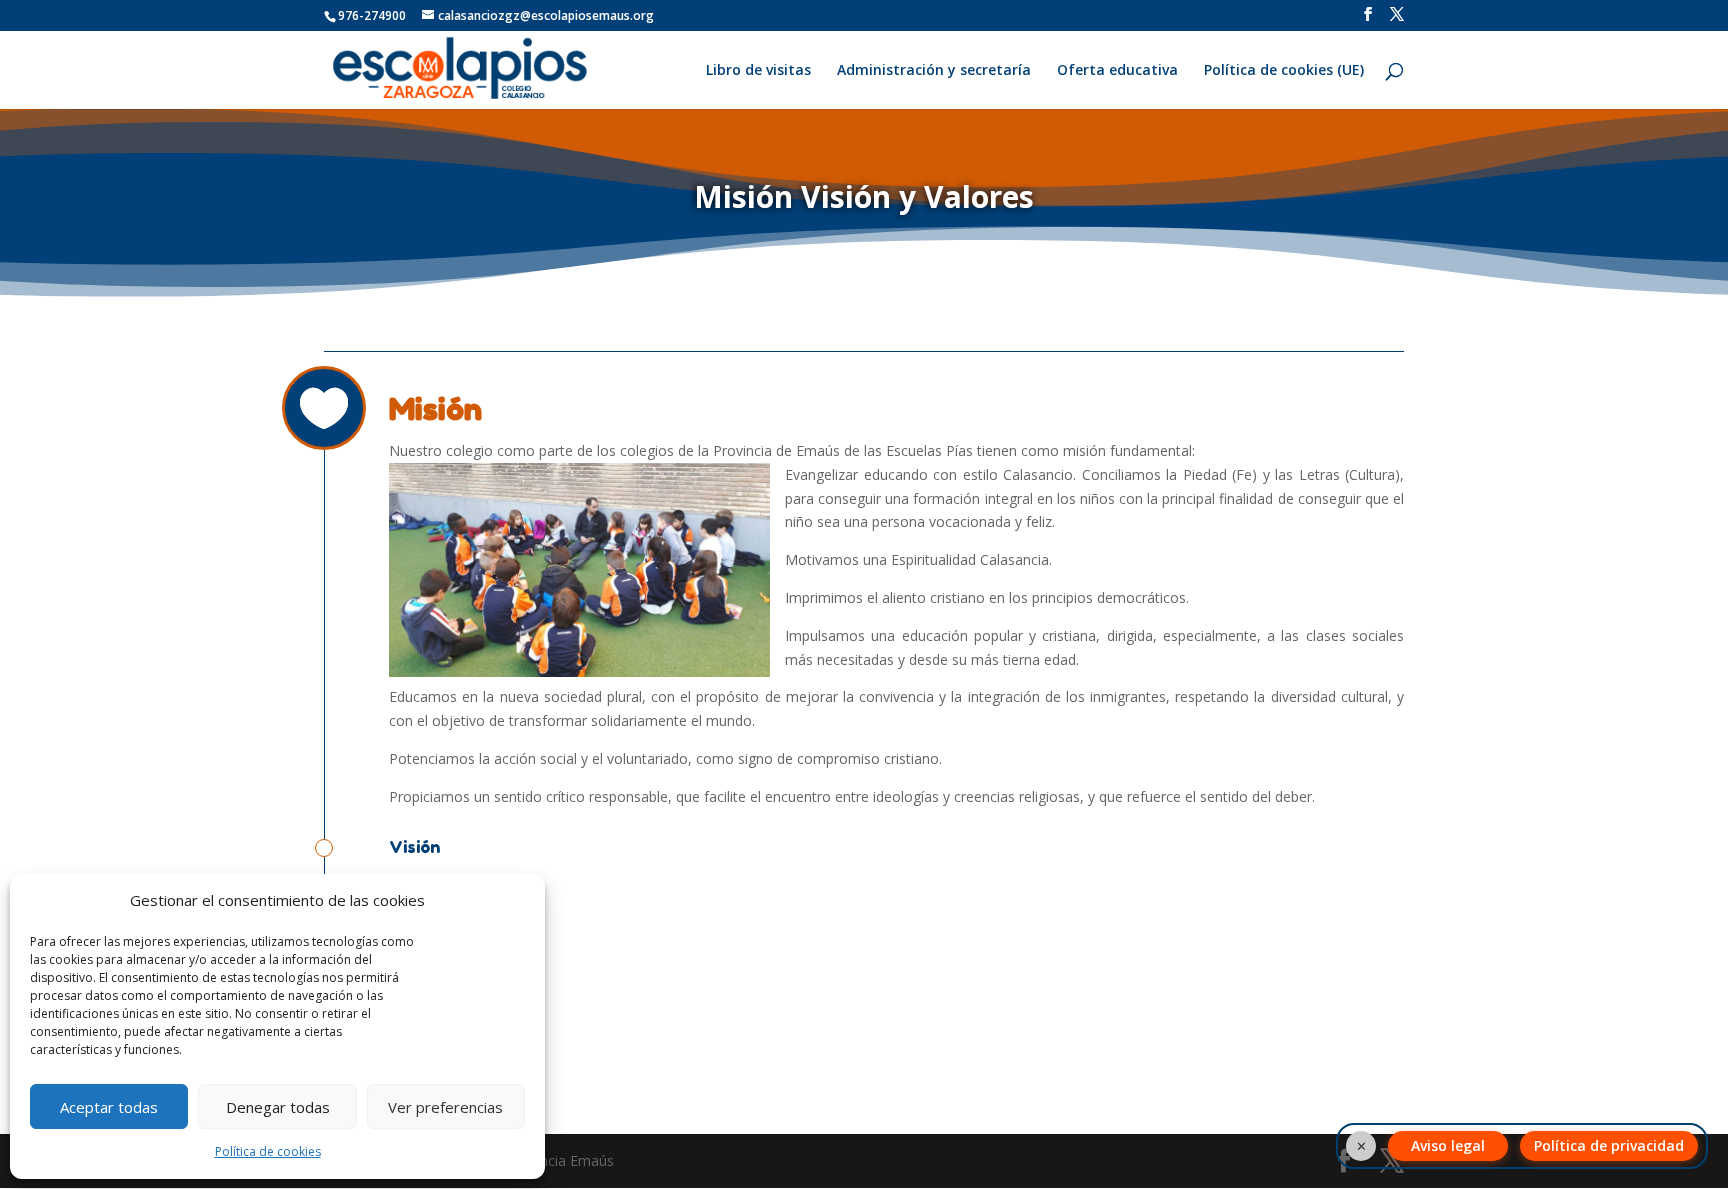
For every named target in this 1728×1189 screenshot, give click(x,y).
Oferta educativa (1117, 71)
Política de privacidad (1609, 1145)
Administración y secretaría (934, 71)
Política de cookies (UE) (1284, 71)
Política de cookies (268, 1151)
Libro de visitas (758, 71)
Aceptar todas (109, 1107)
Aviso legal (1448, 1145)
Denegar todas (278, 1107)
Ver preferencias (445, 1107)
